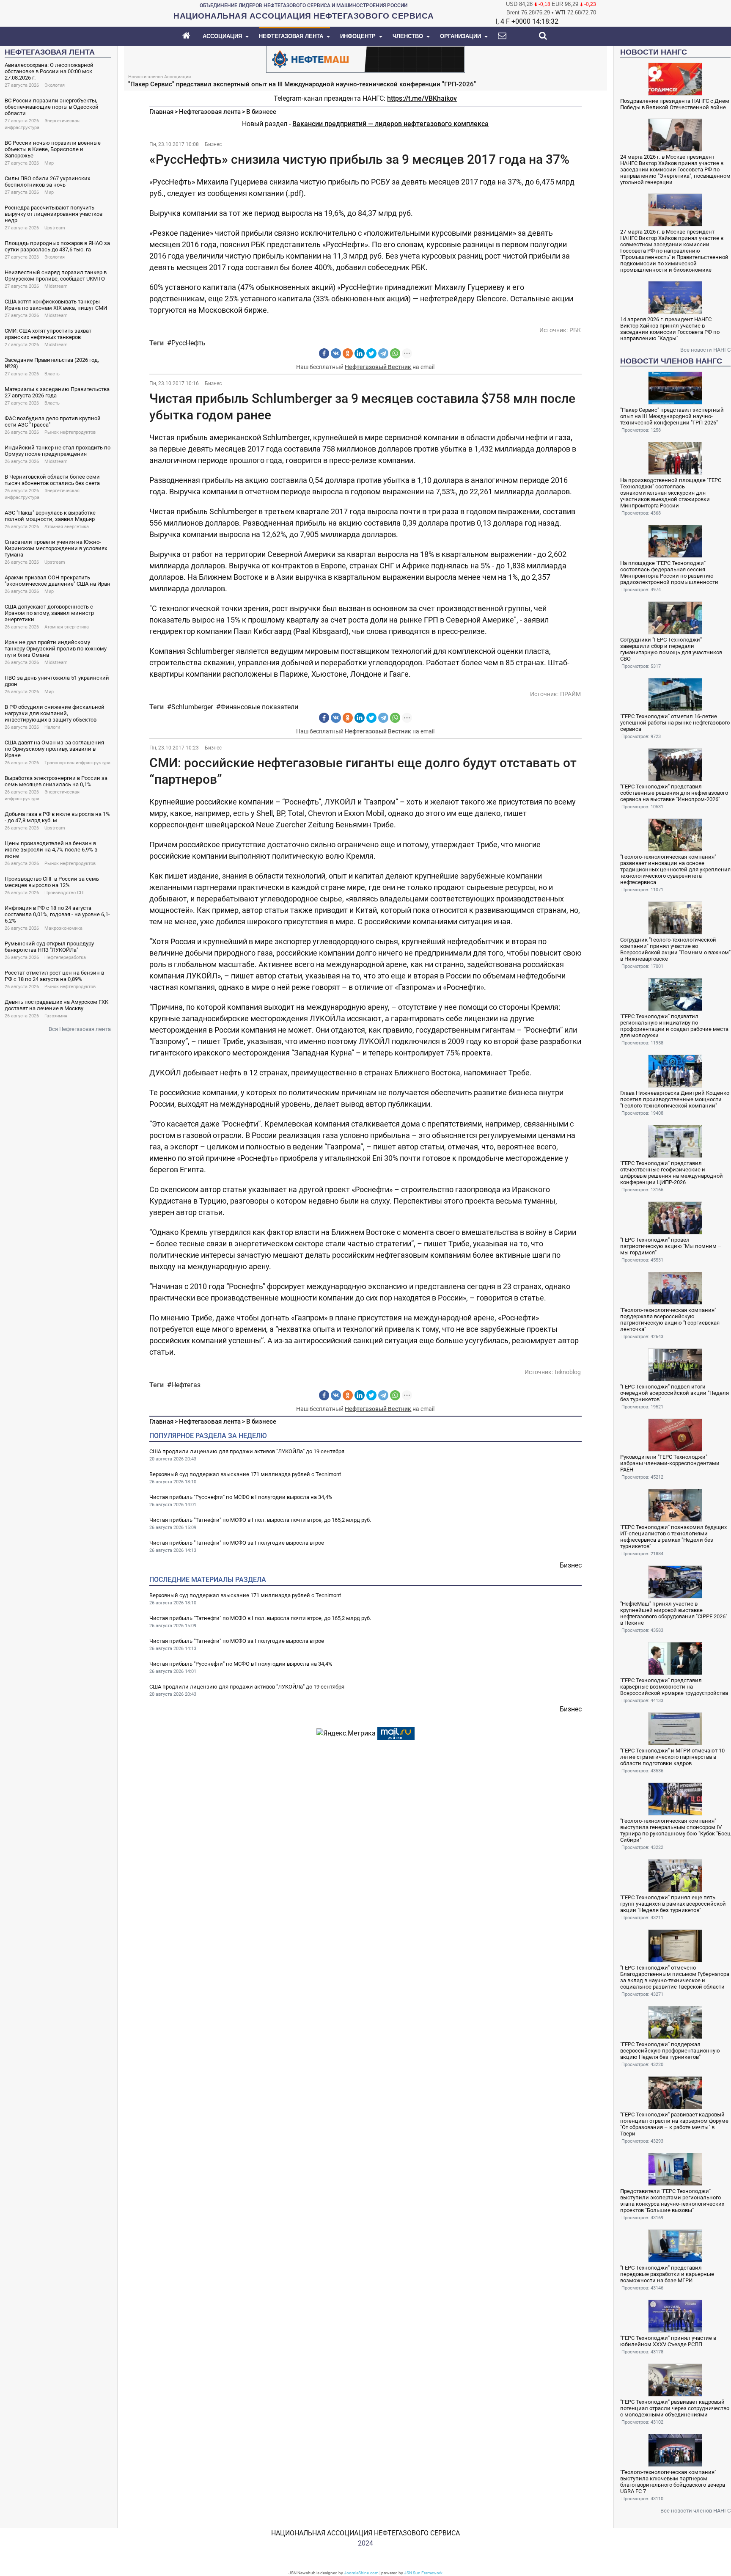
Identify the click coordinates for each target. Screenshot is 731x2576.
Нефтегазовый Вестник (378, 367)
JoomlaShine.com (361, 2573)
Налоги (52, 727)
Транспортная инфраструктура (77, 763)
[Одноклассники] (348, 353)
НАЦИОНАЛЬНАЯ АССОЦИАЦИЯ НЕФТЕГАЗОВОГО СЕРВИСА (365, 2533)
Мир (49, 163)
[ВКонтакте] (336, 353)
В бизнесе (261, 112)
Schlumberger (192, 707)
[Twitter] (371, 353)
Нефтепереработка (65, 957)
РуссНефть (188, 343)
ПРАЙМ (570, 694)
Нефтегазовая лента (210, 112)
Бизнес (213, 144)
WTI (561, 12)
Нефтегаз (186, 1385)
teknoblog (568, 1372)
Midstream (56, 286)
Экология (55, 85)
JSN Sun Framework (423, 2573)
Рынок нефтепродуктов (70, 432)
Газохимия (56, 1016)
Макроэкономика (63, 928)
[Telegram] (383, 353)
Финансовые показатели (259, 707)
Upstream (55, 228)
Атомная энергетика (67, 527)
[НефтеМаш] (365, 59)
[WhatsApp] (395, 353)
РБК (575, 330)
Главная (161, 112)
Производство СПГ (65, 893)
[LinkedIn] (360, 353)
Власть (52, 374)
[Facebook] (324, 353)
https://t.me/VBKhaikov (422, 98)
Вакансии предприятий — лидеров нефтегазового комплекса (390, 124)
